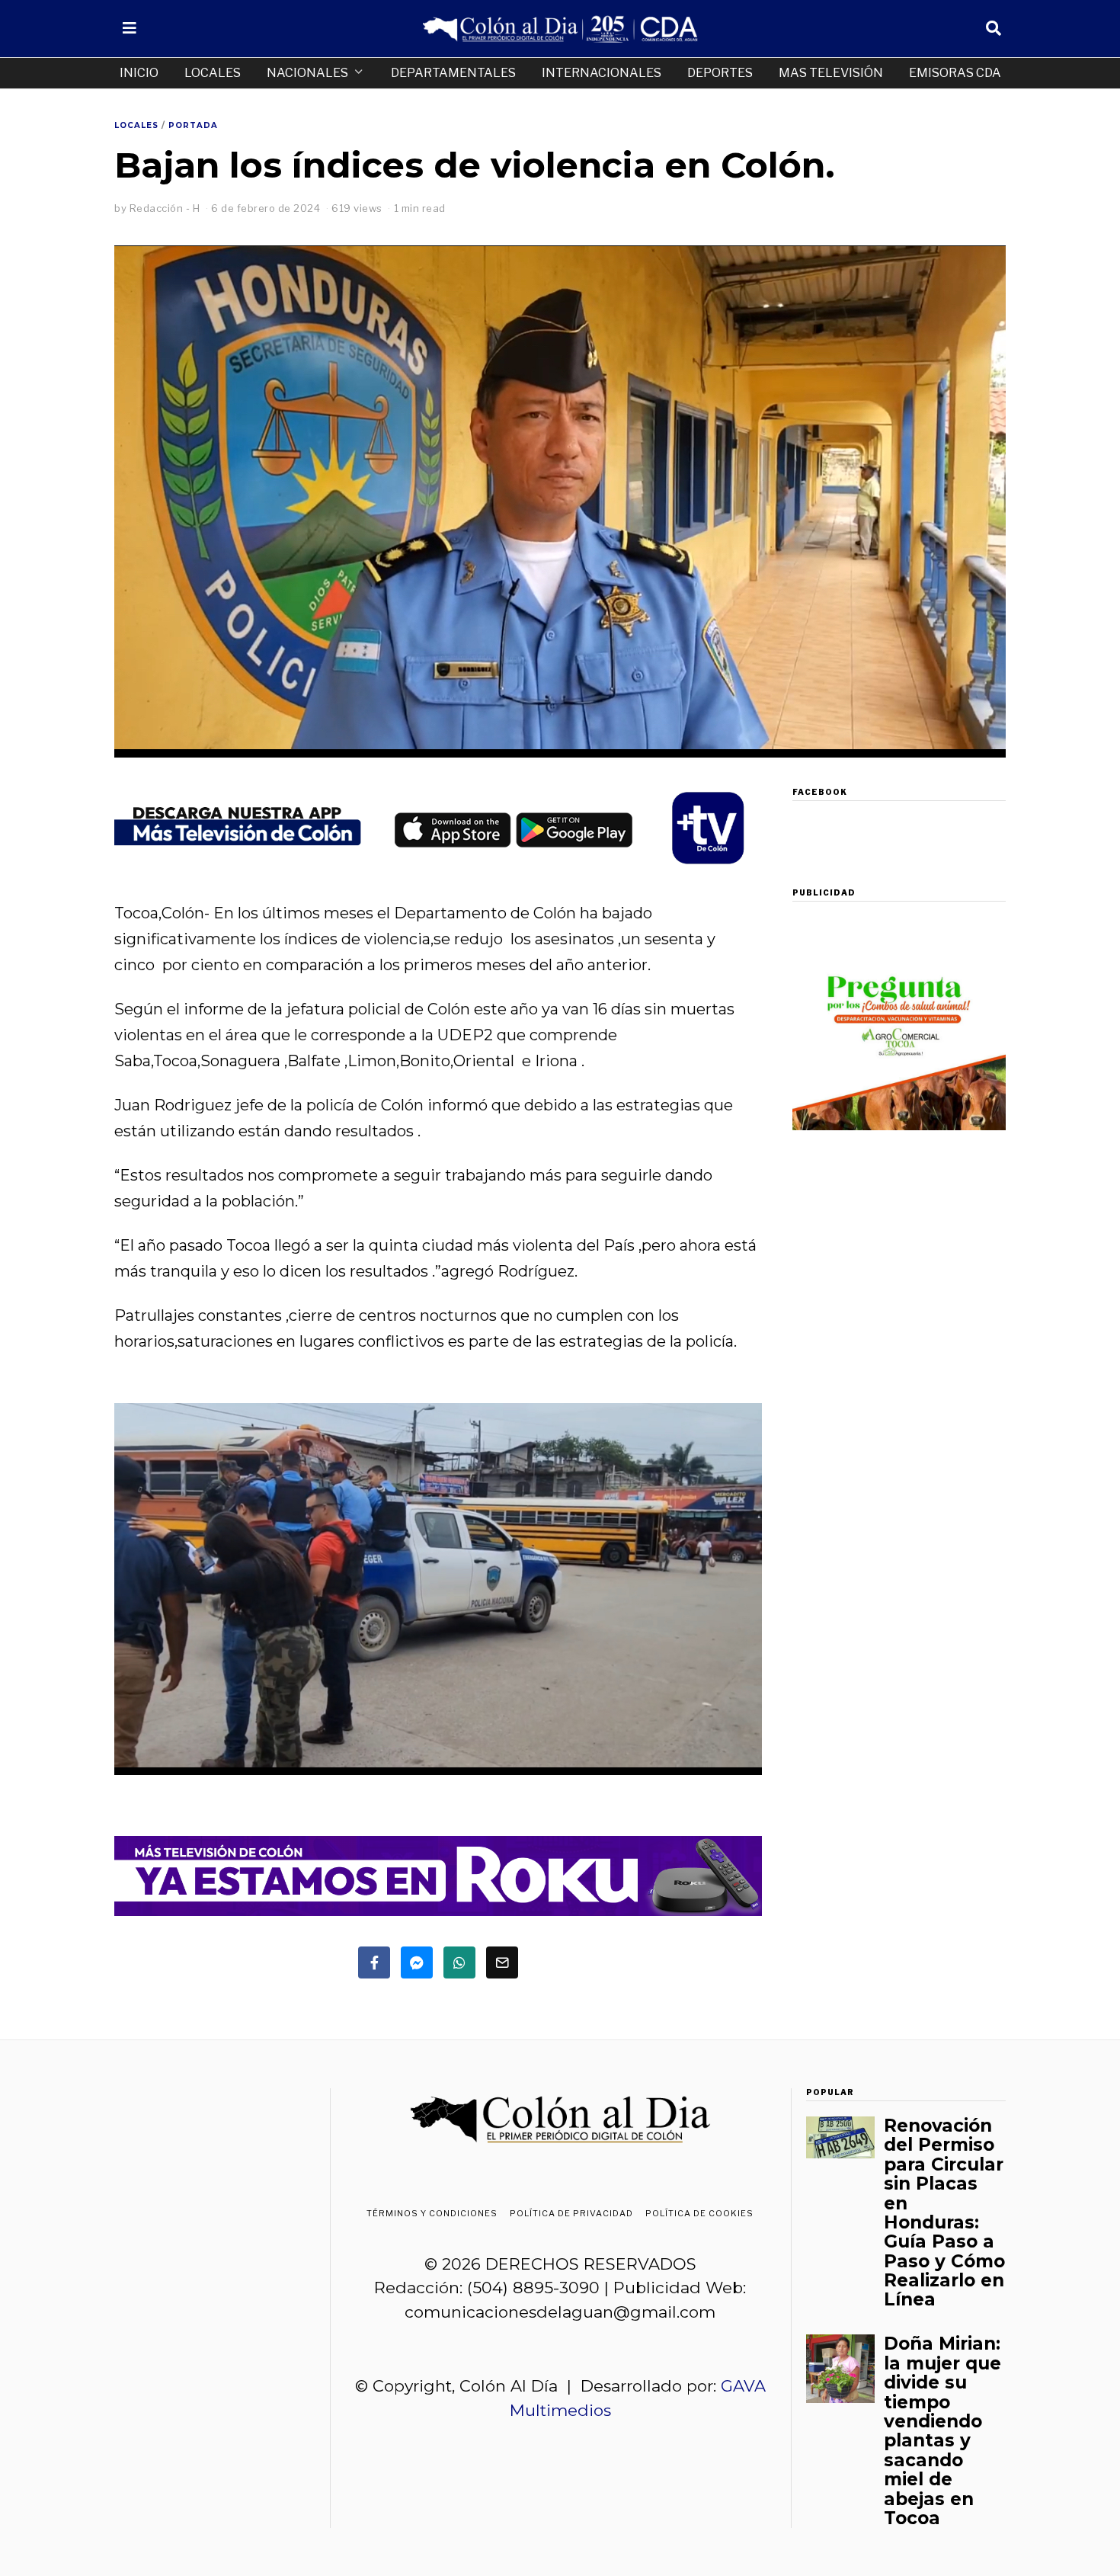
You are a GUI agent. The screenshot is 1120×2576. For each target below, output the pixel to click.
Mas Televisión (831, 73)
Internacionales (602, 73)
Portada (193, 125)
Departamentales (453, 73)
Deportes (720, 73)
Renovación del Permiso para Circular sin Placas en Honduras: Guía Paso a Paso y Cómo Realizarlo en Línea (944, 2213)
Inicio (139, 73)
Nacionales (307, 73)
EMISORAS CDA (955, 73)
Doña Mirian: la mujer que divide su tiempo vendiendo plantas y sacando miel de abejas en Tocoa (942, 2431)
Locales (213, 73)
